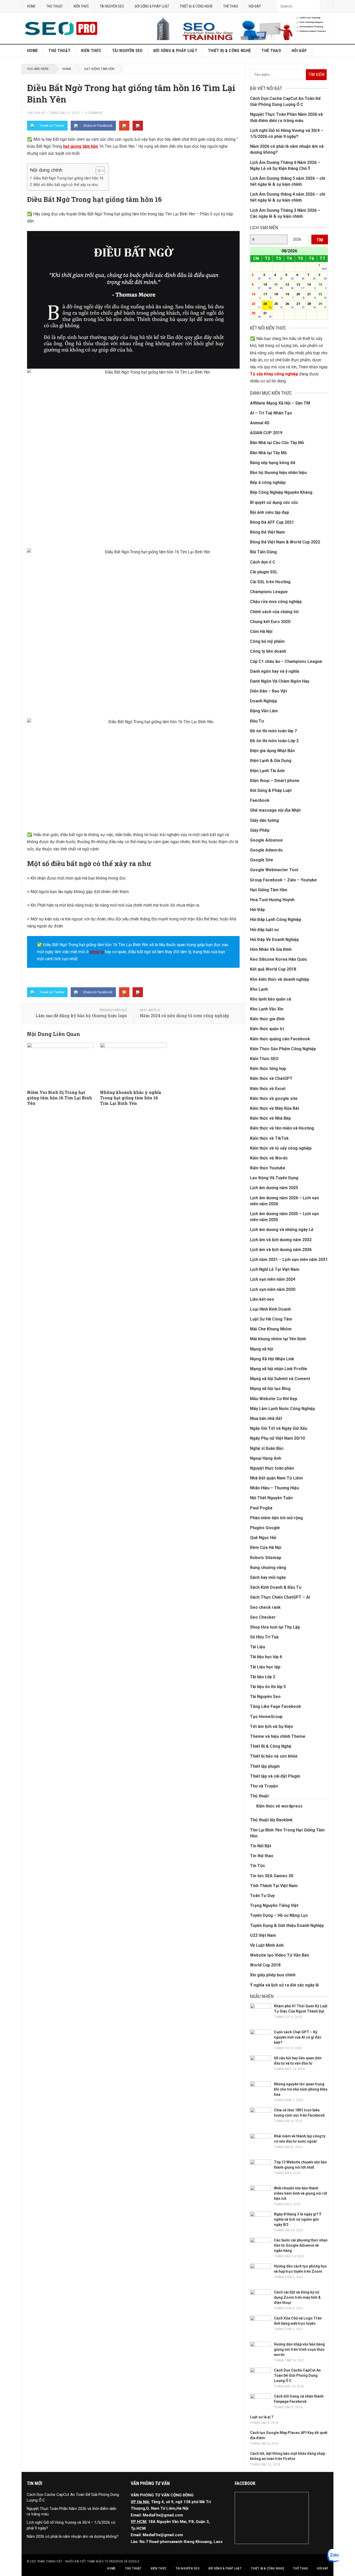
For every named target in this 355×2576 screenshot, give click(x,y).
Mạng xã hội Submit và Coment (280, 1379)
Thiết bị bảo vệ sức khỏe (274, 1756)
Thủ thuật (55, 6)
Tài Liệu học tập (265, 1667)
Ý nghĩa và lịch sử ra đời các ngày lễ (284, 1985)
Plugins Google (265, 1528)
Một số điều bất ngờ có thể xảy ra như (66, 185)
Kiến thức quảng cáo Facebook (280, 1039)
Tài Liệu (258, 1647)
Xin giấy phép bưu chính (273, 1975)
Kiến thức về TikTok (269, 1138)
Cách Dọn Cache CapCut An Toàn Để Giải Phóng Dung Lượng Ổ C (297, 2375)
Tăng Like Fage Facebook (275, 1706)
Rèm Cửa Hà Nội (266, 1547)
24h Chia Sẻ (36, 113)
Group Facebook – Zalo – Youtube (283, 880)
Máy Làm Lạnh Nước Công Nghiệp (282, 1409)
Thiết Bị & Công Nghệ (196, 6)
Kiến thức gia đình (267, 1019)
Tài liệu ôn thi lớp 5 (268, 1687)
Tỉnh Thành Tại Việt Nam (274, 1886)
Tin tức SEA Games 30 (272, 1876)
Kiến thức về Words (269, 1158)
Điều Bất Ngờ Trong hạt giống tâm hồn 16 (68, 178)
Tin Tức (258, 1866)
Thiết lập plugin (265, 1766)
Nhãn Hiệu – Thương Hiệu (274, 1488)
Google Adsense (266, 840)
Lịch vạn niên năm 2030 (273, 1289)
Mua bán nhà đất (266, 1418)
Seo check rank (265, 1607)
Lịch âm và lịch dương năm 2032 (281, 1240)
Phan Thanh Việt (50, 2561)
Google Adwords (266, 850)
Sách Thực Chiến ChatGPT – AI (280, 1597)
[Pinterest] (138, 126)
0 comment (94, 113)
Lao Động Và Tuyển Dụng (274, 1178)
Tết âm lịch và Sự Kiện (271, 1726)
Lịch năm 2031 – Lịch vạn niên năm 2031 (289, 1260)
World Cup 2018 (265, 1965)
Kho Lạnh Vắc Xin (267, 1009)
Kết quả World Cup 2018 (273, 969)
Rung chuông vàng (268, 1568)
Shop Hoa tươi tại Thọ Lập (275, 1627)
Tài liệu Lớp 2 (263, 1677)
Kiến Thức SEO (264, 1059)
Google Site (262, 860)
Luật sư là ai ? (262, 2417)
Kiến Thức (81, 6)
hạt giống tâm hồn (81, 146)
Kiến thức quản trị (267, 1029)
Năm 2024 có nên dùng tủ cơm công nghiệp (184, 1015)
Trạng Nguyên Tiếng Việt (274, 1905)
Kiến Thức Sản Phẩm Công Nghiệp (283, 1049)
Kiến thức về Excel (268, 1089)
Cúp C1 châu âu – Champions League (286, 661)
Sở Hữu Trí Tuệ (264, 1637)
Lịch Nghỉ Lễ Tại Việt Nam (275, 1269)
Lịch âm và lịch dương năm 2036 (281, 1250)
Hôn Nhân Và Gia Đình (271, 949)
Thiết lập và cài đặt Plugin (275, 1776)
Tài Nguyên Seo (112, 6)
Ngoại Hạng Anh (266, 1458)
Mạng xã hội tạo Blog (270, 1389)
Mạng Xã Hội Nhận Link (272, 1359)
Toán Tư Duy (262, 1896)
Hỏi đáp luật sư (264, 930)
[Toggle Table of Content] (98, 171)
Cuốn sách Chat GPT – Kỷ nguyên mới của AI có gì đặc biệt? (298, 2037)
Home (31, 6)
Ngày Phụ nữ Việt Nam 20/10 (277, 1438)
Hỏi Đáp (255, 6)
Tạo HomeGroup (266, 1717)
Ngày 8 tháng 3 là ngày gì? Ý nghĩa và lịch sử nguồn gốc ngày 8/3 (298, 2219)
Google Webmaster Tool (274, 870)
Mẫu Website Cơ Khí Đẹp (274, 1399)
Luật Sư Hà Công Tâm (271, 1319)
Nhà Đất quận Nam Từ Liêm (276, 1478)
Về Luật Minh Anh (267, 1945)
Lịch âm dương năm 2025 (274, 1188)
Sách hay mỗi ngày (268, 1577)
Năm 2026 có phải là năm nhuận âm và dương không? (73, 2536)
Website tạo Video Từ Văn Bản (280, 1955)
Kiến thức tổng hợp (268, 1069)
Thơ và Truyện (264, 1786)
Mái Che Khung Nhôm (271, 1329)
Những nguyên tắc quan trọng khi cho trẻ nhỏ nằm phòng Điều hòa (301, 2089)
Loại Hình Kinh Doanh (270, 1309)
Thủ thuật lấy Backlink (271, 1820)
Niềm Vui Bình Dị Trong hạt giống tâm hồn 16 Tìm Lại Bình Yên (60, 1098)
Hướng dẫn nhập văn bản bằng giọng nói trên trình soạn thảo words (299, 2349)
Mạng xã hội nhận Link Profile (279, 1369)
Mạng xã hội (262, 1349)
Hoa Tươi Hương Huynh (272, 900)
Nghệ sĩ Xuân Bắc (267, 1448)
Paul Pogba (261, 1508)
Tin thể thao (262, 1856)
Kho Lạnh (259, 989)
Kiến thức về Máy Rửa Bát (275, 1108)
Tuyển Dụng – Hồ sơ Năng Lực (279, 1915)
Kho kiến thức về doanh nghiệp (280, 979)
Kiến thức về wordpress (279, 1806)
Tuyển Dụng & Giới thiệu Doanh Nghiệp (287, 1925)
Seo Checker (263, 1617)
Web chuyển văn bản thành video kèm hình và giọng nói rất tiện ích (301, 2193)
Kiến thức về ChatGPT (271, 1078)
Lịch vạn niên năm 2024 (273, 1279)
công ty (97, 952)
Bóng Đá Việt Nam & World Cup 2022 (285, 542)
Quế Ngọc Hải (263, 1538)
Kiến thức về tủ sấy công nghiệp (281, 1148)
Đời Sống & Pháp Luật (152, 6)
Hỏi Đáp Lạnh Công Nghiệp (276, 919)
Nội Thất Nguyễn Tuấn (271, 1498)
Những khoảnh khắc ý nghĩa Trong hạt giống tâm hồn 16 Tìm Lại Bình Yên (131, 1098)
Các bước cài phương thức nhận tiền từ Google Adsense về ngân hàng (301, 2245)
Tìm (320, 240)
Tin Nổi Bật (261, 1846)
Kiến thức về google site (274, 1098)
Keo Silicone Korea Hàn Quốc (279, 959)
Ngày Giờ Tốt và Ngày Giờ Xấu (279, 1428)
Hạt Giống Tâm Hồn (99, 69)
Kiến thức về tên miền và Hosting (282, 1128)
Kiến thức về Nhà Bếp (270, 1118)
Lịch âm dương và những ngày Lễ (282, 1230)
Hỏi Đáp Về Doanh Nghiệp (274, 940)
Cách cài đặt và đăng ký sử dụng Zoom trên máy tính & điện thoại (297, 2297)
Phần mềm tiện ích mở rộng (276, 1518)
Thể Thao (231, 6)
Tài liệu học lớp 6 (266, 1657)
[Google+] (124, 126)
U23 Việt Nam (263, 1935)
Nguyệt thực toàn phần (272, 1468)
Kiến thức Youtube (268, 1168)
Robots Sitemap (266, 1558)
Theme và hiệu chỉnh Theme (278, 1736)
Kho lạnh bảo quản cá (271, 999)
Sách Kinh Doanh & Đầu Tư (276, 1587)
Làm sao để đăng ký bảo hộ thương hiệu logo (81, 1015)
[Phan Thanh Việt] (239, 39)
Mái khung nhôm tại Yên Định (278, 1339)
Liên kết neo (262, 1299)
